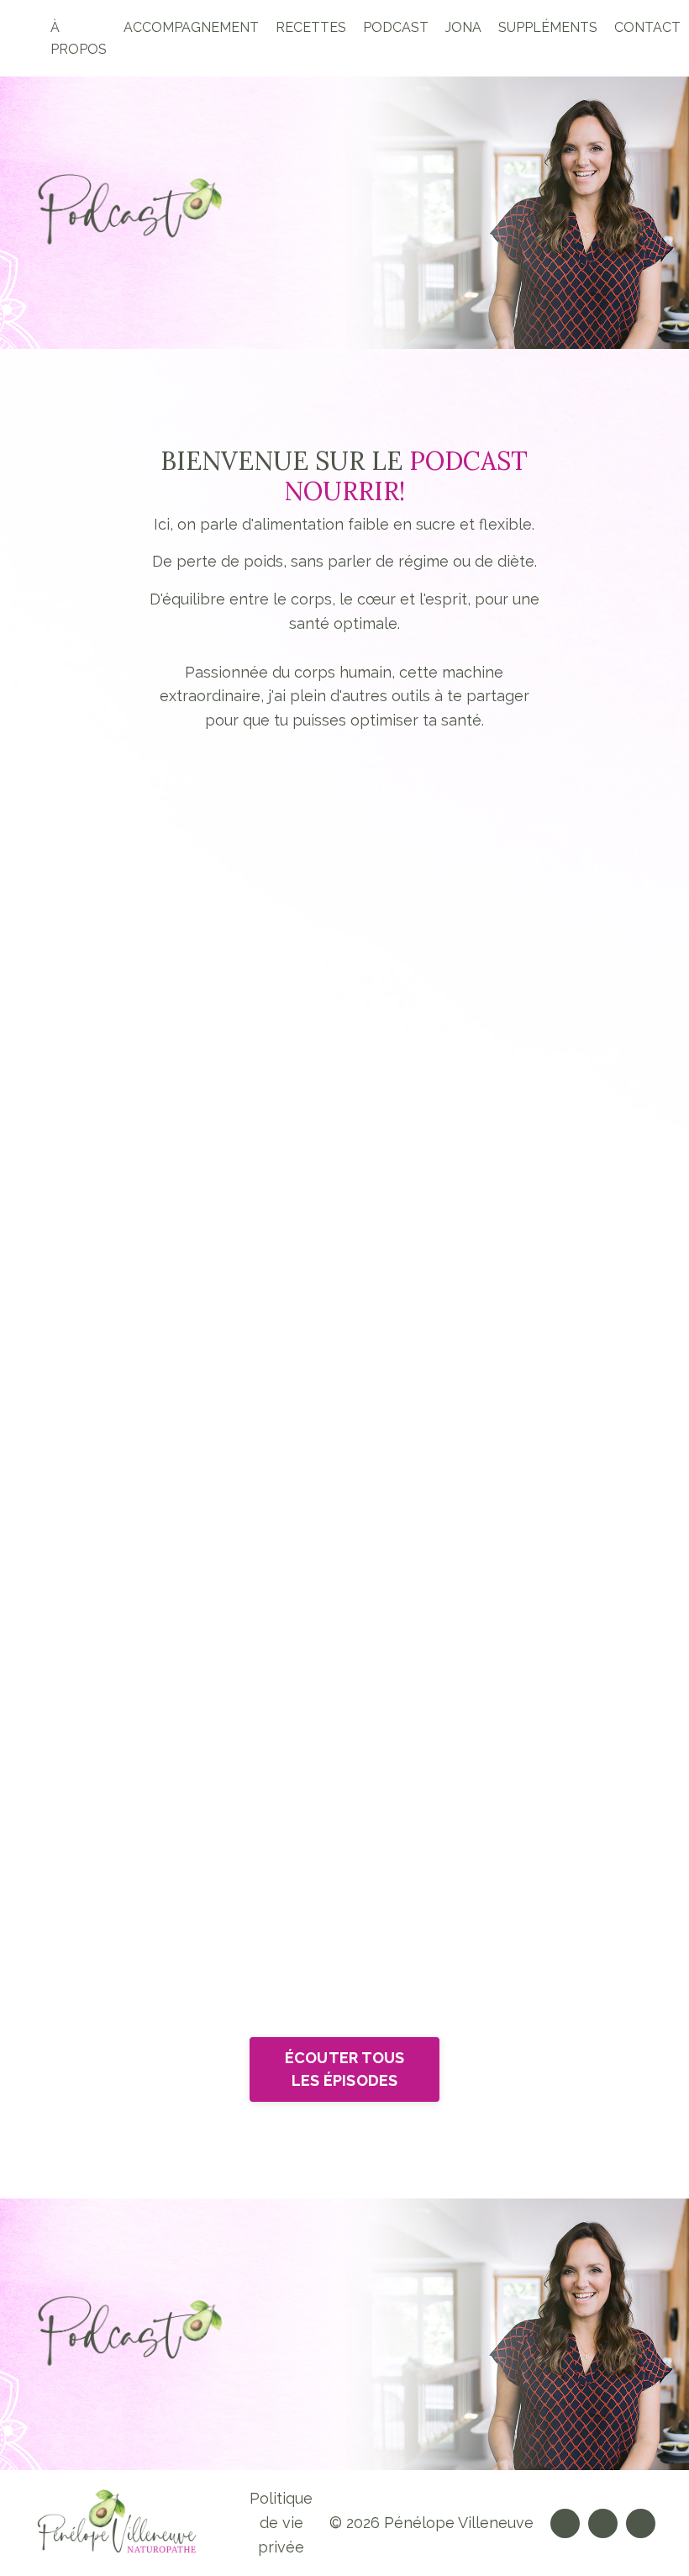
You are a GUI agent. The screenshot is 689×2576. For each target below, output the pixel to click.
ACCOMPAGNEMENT (191, 27)
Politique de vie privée (281, 2523)
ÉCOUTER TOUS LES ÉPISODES (345, 2069)
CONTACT (647, 27)
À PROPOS (79, 38)
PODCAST (396, 27)
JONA (463, 27)
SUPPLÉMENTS (548, 27)
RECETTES (311, 27)
